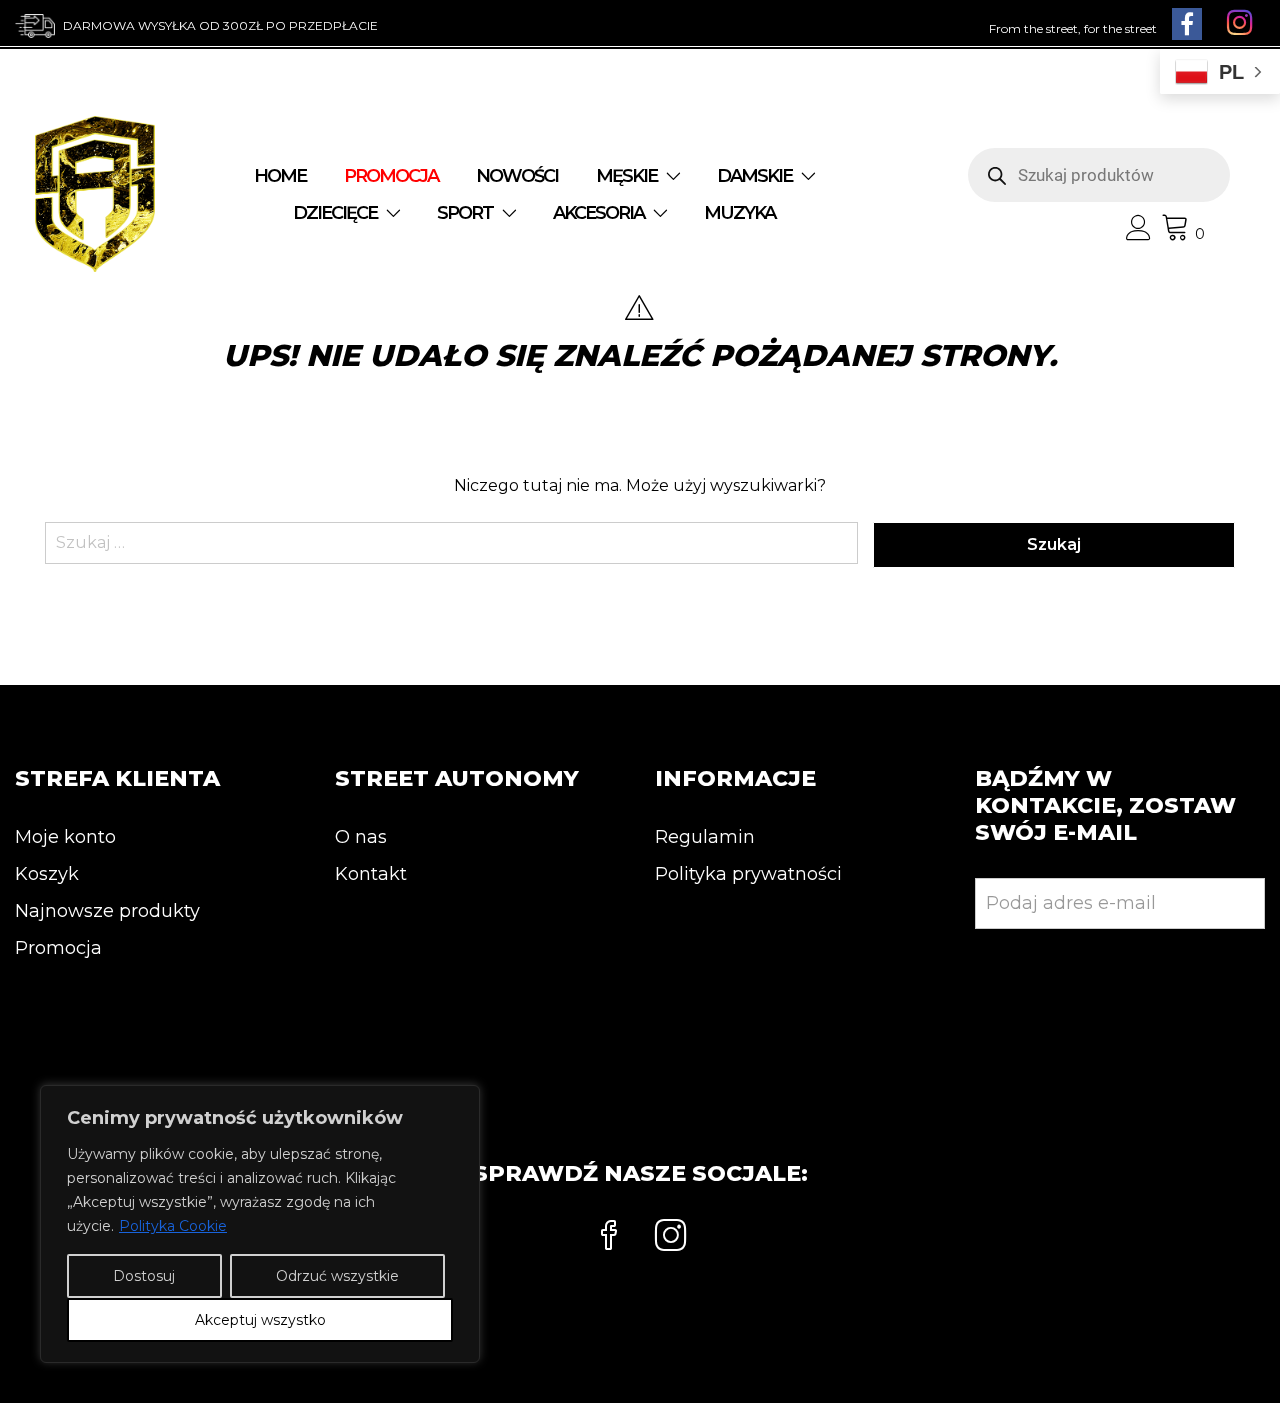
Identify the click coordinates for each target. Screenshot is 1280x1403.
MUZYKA (739, 213)
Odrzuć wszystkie (337, 1276)
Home (280, 176)
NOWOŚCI (517, 176)
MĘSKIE (626, 176)
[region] (260, 1224)
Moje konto (65, 837)
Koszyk (47, 874)
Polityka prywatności (748, 874)
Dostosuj (144, 1276)
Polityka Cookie (173, 1226)
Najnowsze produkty (107, 911)
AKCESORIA (598, 213)
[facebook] (609, 1238)
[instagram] (671, 1238)
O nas (361, 837)
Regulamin (705, 837)
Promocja (58, 948)
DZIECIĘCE (335, 213)
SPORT (465, 213)
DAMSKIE (754, 176)
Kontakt (371, 874)
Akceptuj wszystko (260, 1320)
